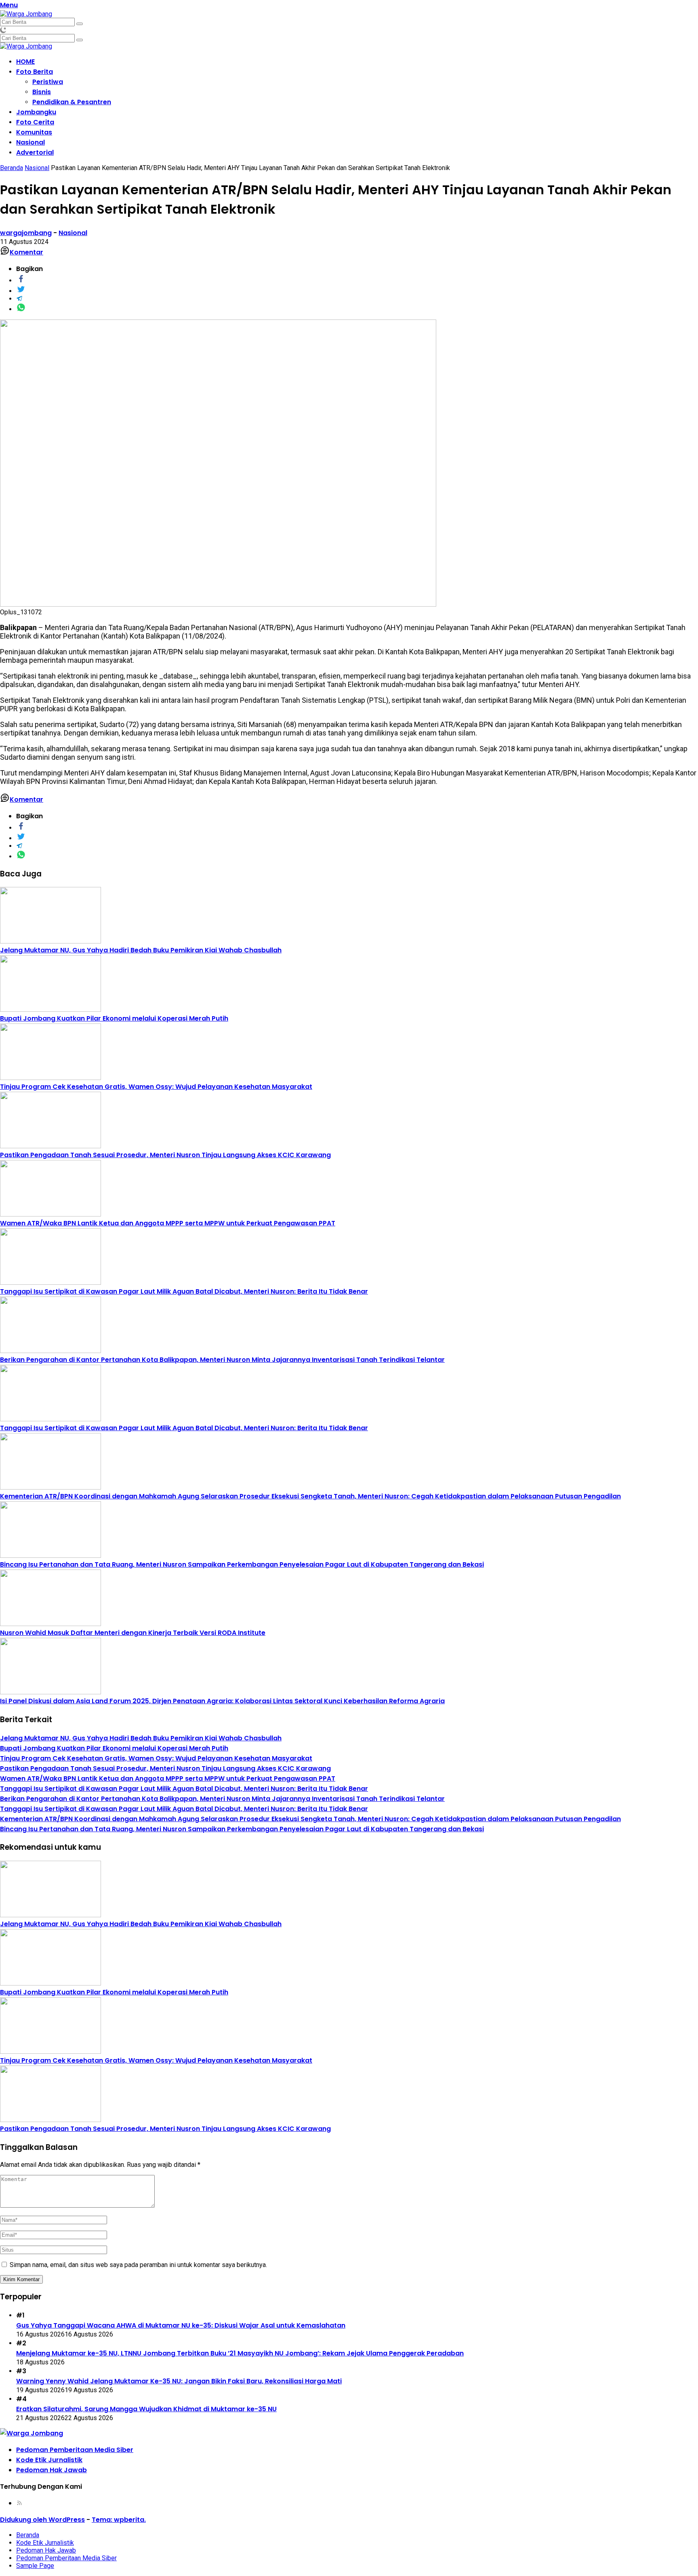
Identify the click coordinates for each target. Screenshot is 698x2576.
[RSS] (19, 2503)
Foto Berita (35, 72)
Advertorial (35, 152)
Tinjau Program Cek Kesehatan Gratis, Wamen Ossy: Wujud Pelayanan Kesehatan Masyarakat (156, 1087)
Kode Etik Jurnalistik (49, 2460)
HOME (25, 62)
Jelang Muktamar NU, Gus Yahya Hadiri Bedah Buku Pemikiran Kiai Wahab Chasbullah (141, 950)
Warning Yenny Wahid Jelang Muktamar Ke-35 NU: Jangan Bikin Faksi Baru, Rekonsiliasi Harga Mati (179, 2381)
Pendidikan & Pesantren (72, 102)
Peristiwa (48, 82)
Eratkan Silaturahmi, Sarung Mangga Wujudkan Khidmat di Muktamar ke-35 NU (146, 2409)
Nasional (30, 142)
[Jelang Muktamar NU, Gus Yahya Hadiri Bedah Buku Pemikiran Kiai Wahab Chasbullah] (50, 941)
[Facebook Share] (21, 281)
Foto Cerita (35, 122)
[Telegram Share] (19, 299)
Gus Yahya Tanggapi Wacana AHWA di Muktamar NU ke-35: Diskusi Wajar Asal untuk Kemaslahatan (181, 2325)
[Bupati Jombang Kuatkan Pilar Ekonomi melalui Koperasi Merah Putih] (50, 1010)
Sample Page (35, 2566)
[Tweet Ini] (21, 291)
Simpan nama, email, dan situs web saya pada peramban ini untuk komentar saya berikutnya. (138, 2265)
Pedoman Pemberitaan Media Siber (75, 2450)
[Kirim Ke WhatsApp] (21, 309)
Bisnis (42, 92)
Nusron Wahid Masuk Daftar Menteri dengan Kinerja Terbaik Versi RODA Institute (133, 1633)
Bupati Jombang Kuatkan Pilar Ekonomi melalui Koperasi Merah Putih (114, 1018)
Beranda (28, 2535)
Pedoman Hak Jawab (52, 2470)
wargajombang (26, 233)
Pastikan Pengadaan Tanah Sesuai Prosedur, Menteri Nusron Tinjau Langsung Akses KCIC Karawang (165, 1155)
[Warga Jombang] (26, 14)
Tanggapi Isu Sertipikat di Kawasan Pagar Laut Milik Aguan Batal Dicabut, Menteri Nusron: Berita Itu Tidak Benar (184, 1291)
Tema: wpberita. (119, 2520)
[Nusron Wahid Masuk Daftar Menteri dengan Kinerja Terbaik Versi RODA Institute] (50, 1624)
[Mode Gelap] (3, 30)
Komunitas (34, 132)
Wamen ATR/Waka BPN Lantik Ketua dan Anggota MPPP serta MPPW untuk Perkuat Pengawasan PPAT (168, 1223)
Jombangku (36, 112)
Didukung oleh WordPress (42, 2520)
